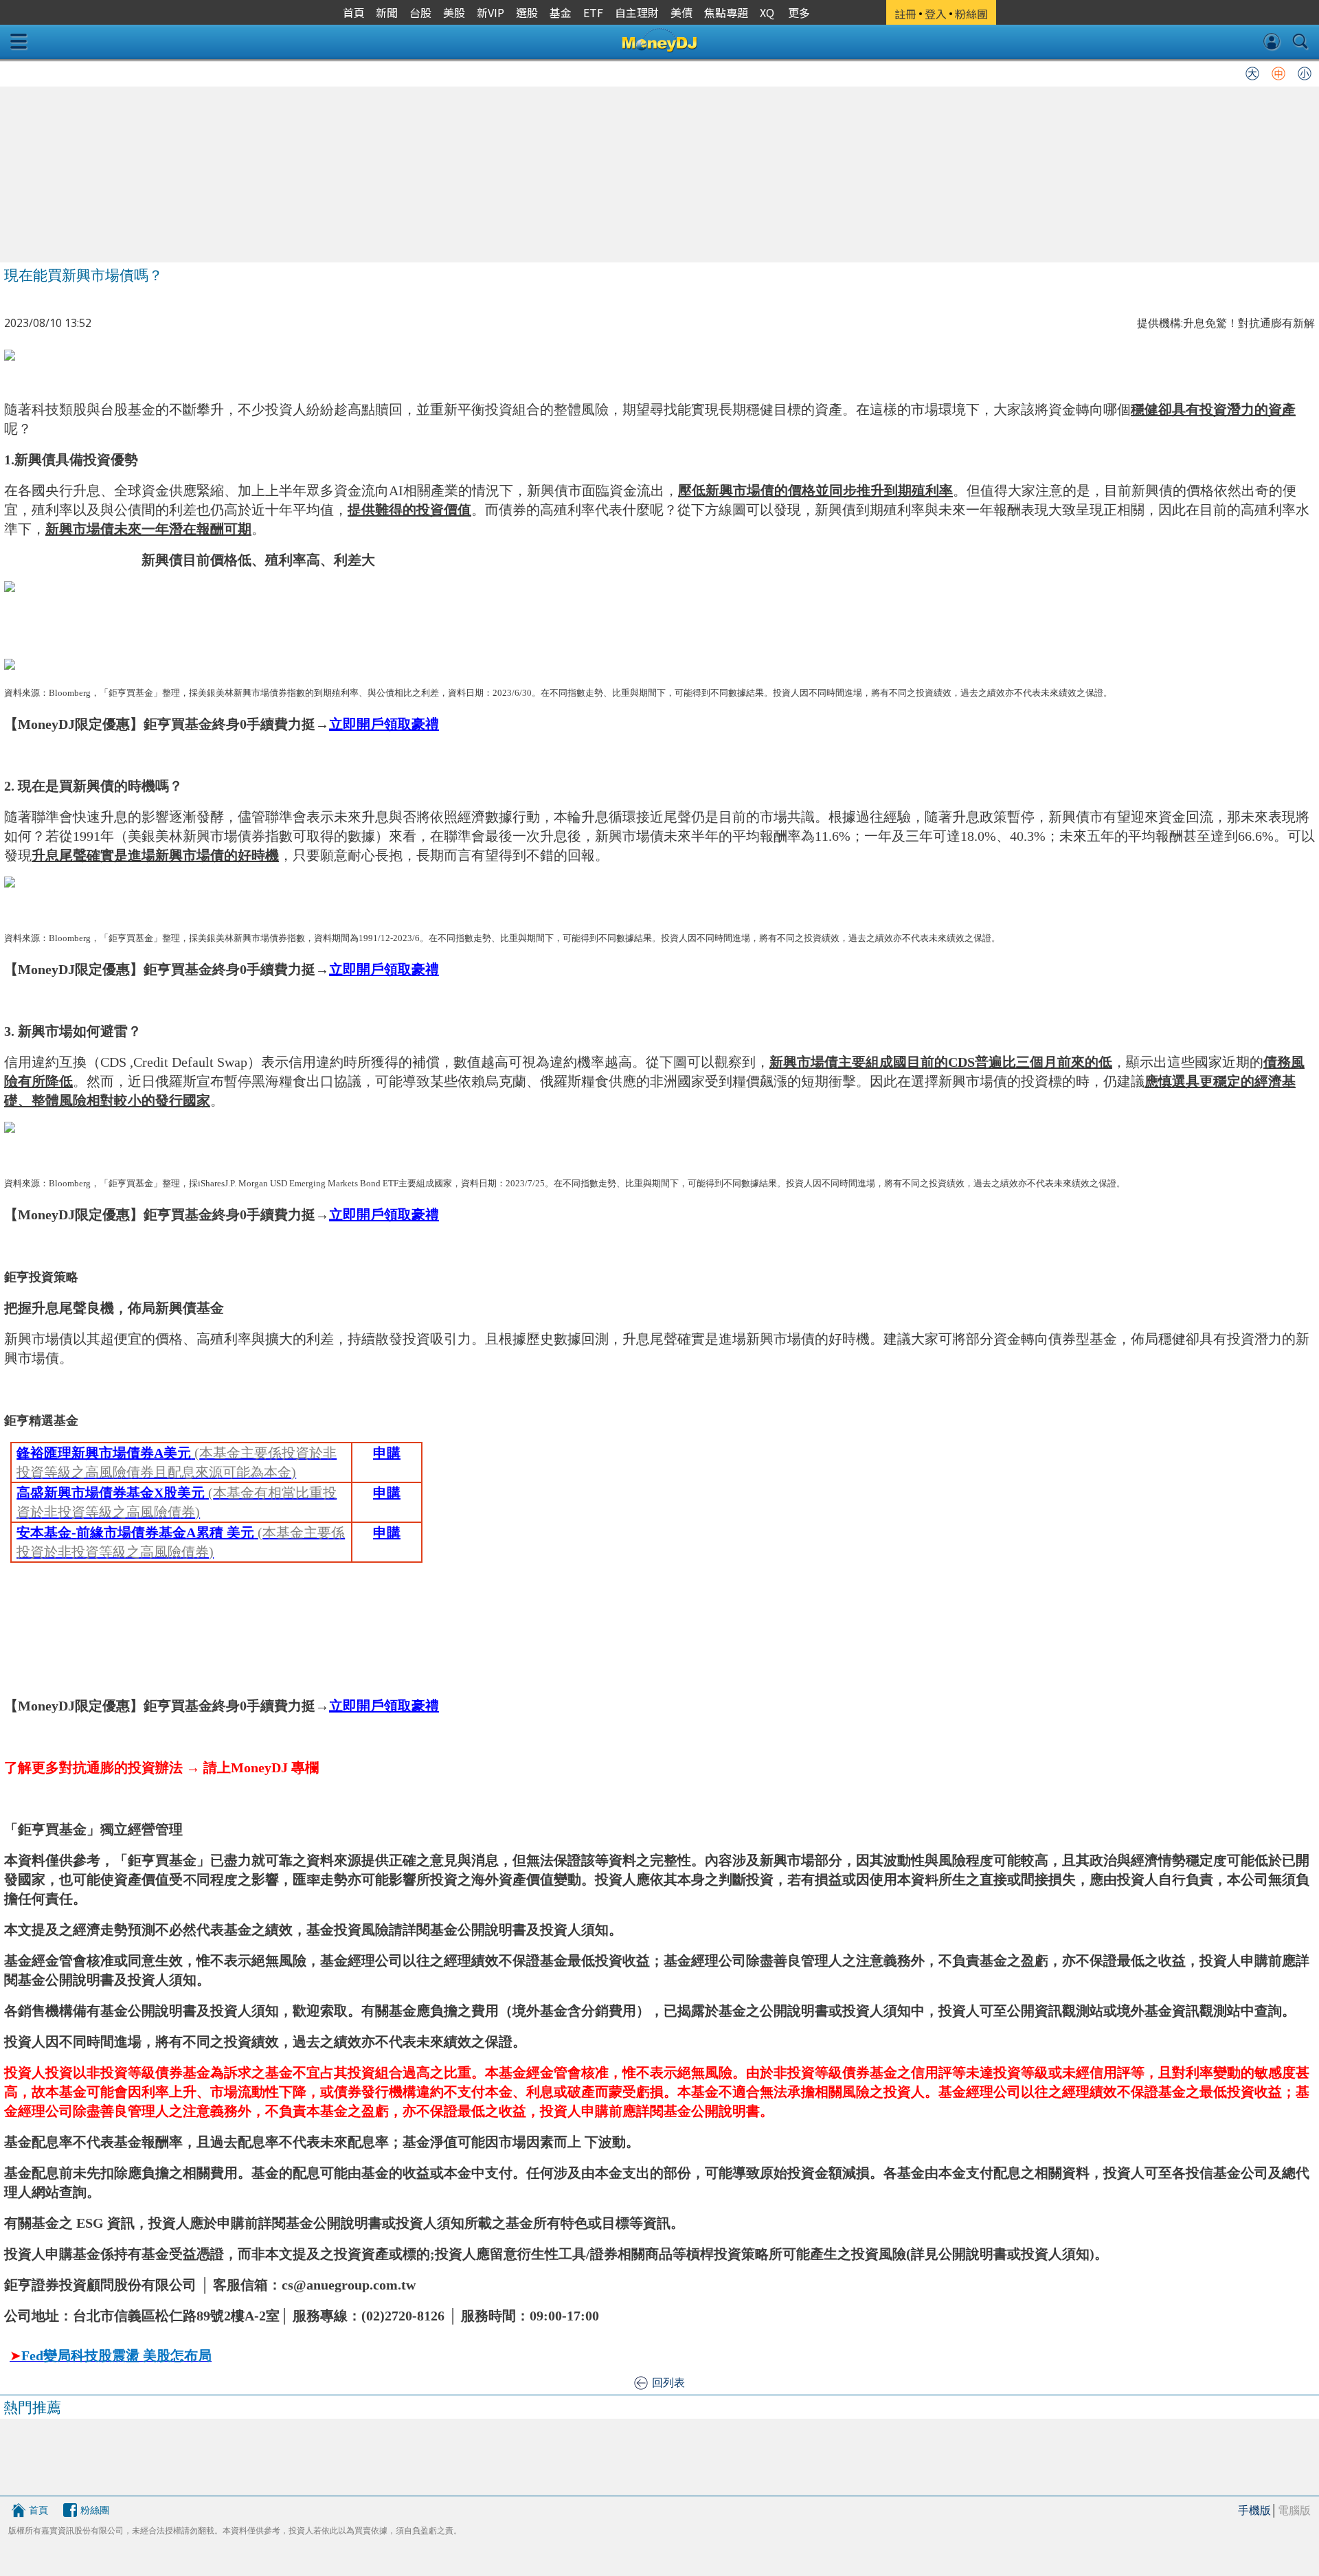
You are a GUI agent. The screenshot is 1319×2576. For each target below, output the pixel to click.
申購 (387, 1453)
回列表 (668, 2382)
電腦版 (1294, 2510)
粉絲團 (95, 2510)
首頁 (38, 2510)
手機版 (1254, 2510)
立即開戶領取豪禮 (384, 724)
